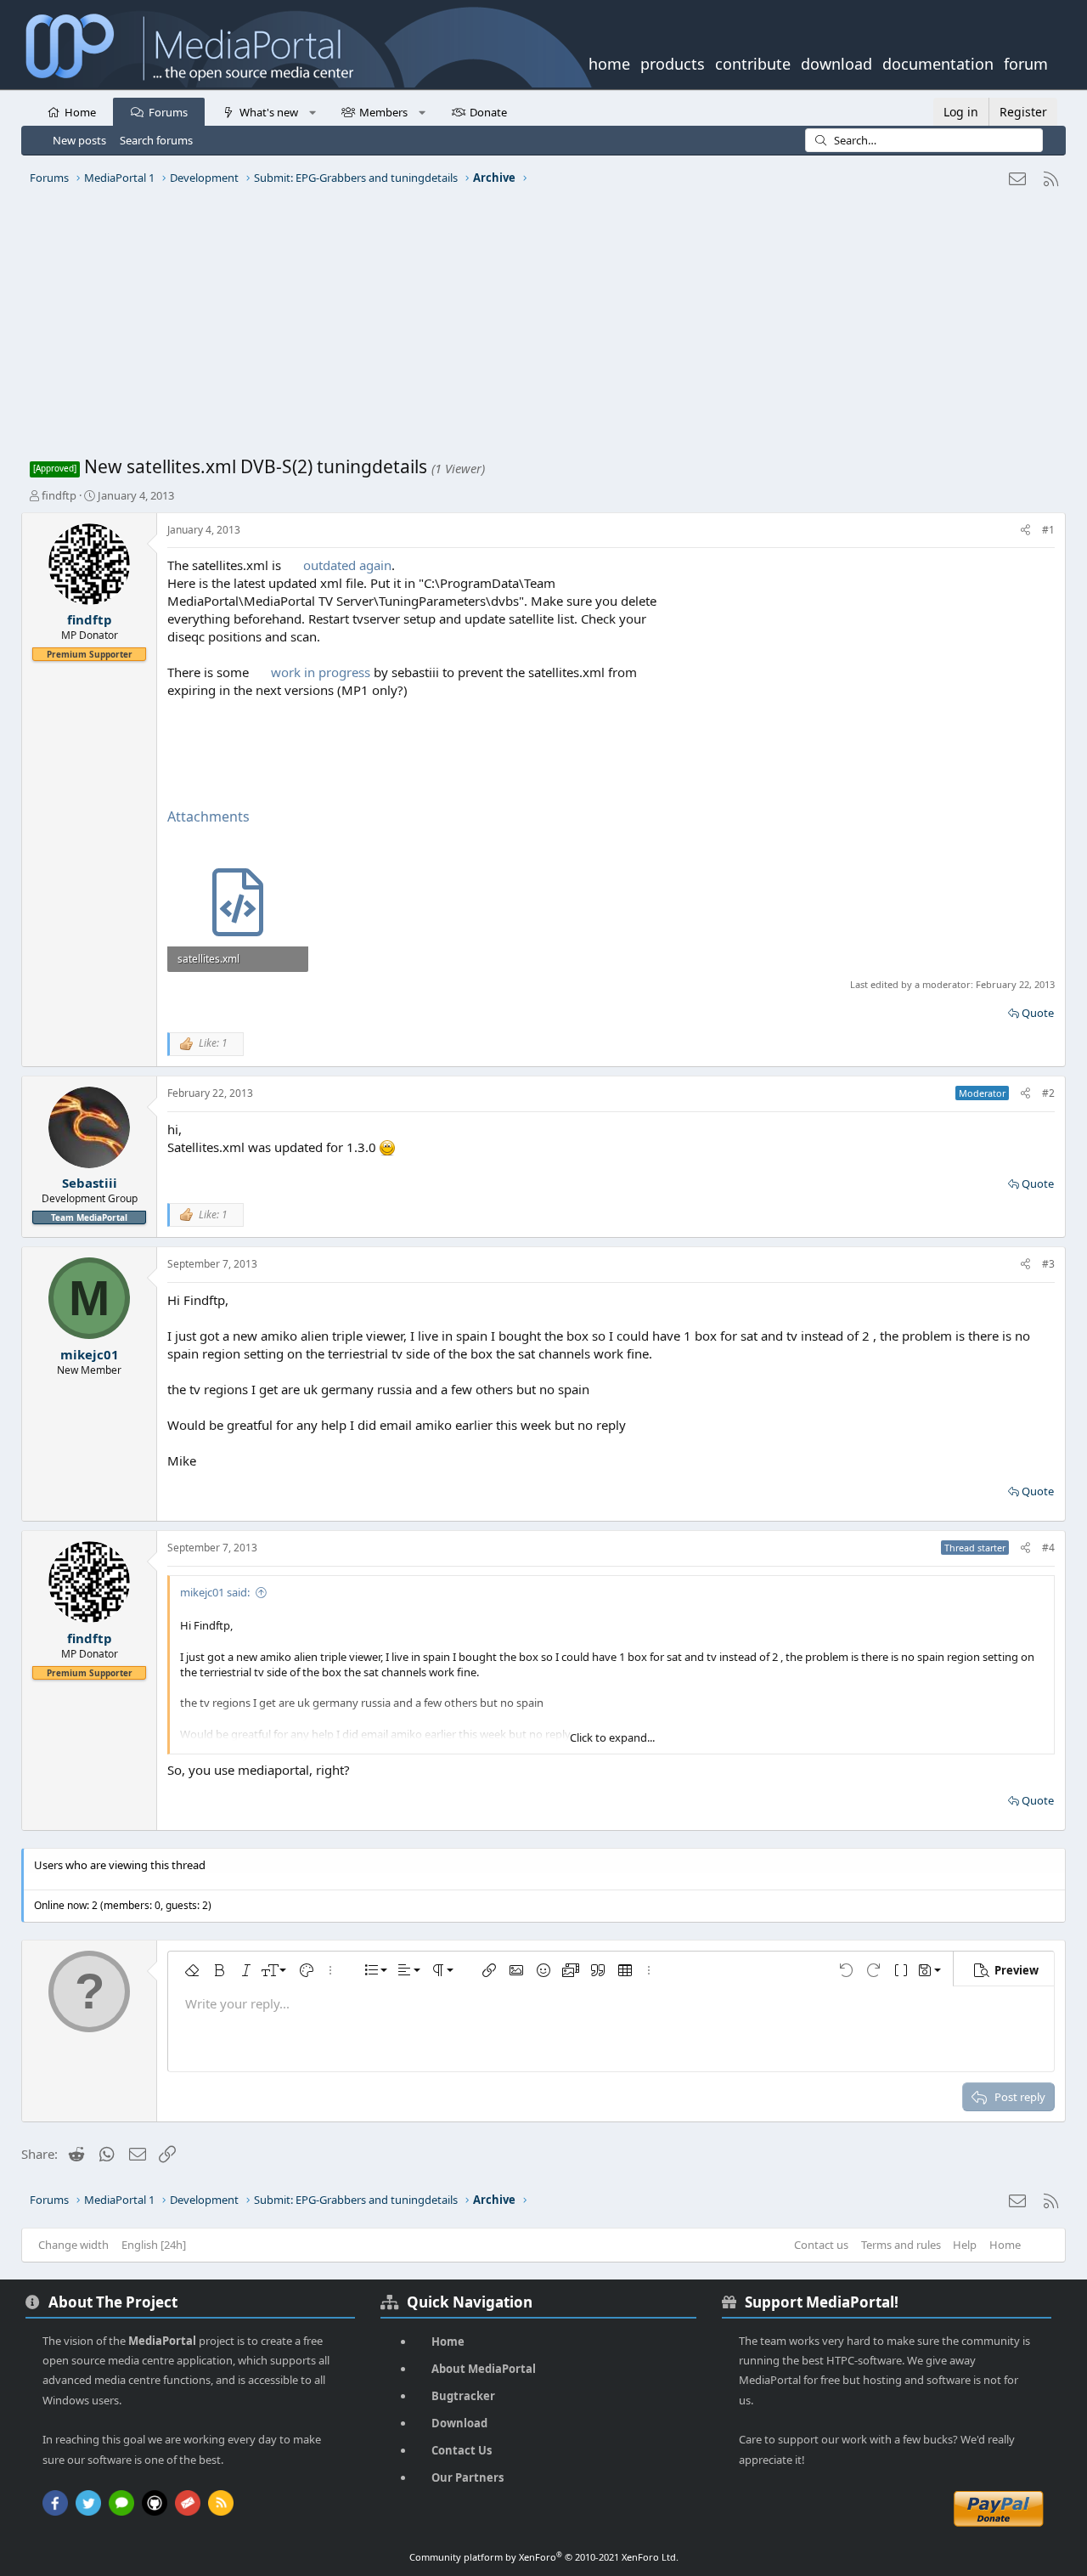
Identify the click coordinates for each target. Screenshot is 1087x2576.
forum (1026, 62)
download (836, 62)
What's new (269, 112)
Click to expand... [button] (612, 1737)
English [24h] (154, 2245)
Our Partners (467, 2477)
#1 (1048, 530)
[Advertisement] (539, 327)
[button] (312, 111)
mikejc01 (90, 1354)
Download (459, 2423)
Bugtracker (463, 2396)
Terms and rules (901, 2245)
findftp (59, 495)
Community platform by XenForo (544, 2557)
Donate (488, 112)
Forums (168, 112)
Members (383, 112)
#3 (1048, 1264)
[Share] (1025, 531)
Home (80, 112)
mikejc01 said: (215, 1592)
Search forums (156, 140)
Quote (1038, 1013)
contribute (753, 62)
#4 (1048, 1548)
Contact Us (462, 2450)
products (673, 62)
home (609, 62)
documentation (938, 62)
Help (965, 2245)
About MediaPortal (484, 2369)
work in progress (321, 672)
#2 (1048, 1093)
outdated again (347, 565)
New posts (79, 140)
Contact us (821, 2245)
